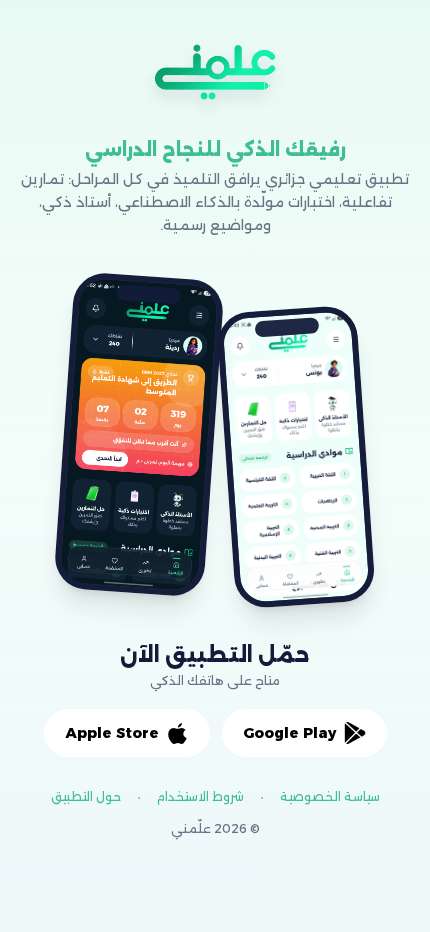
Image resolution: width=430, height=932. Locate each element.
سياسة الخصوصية (330, 796)
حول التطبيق (86, 796)
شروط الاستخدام (200, 796)
